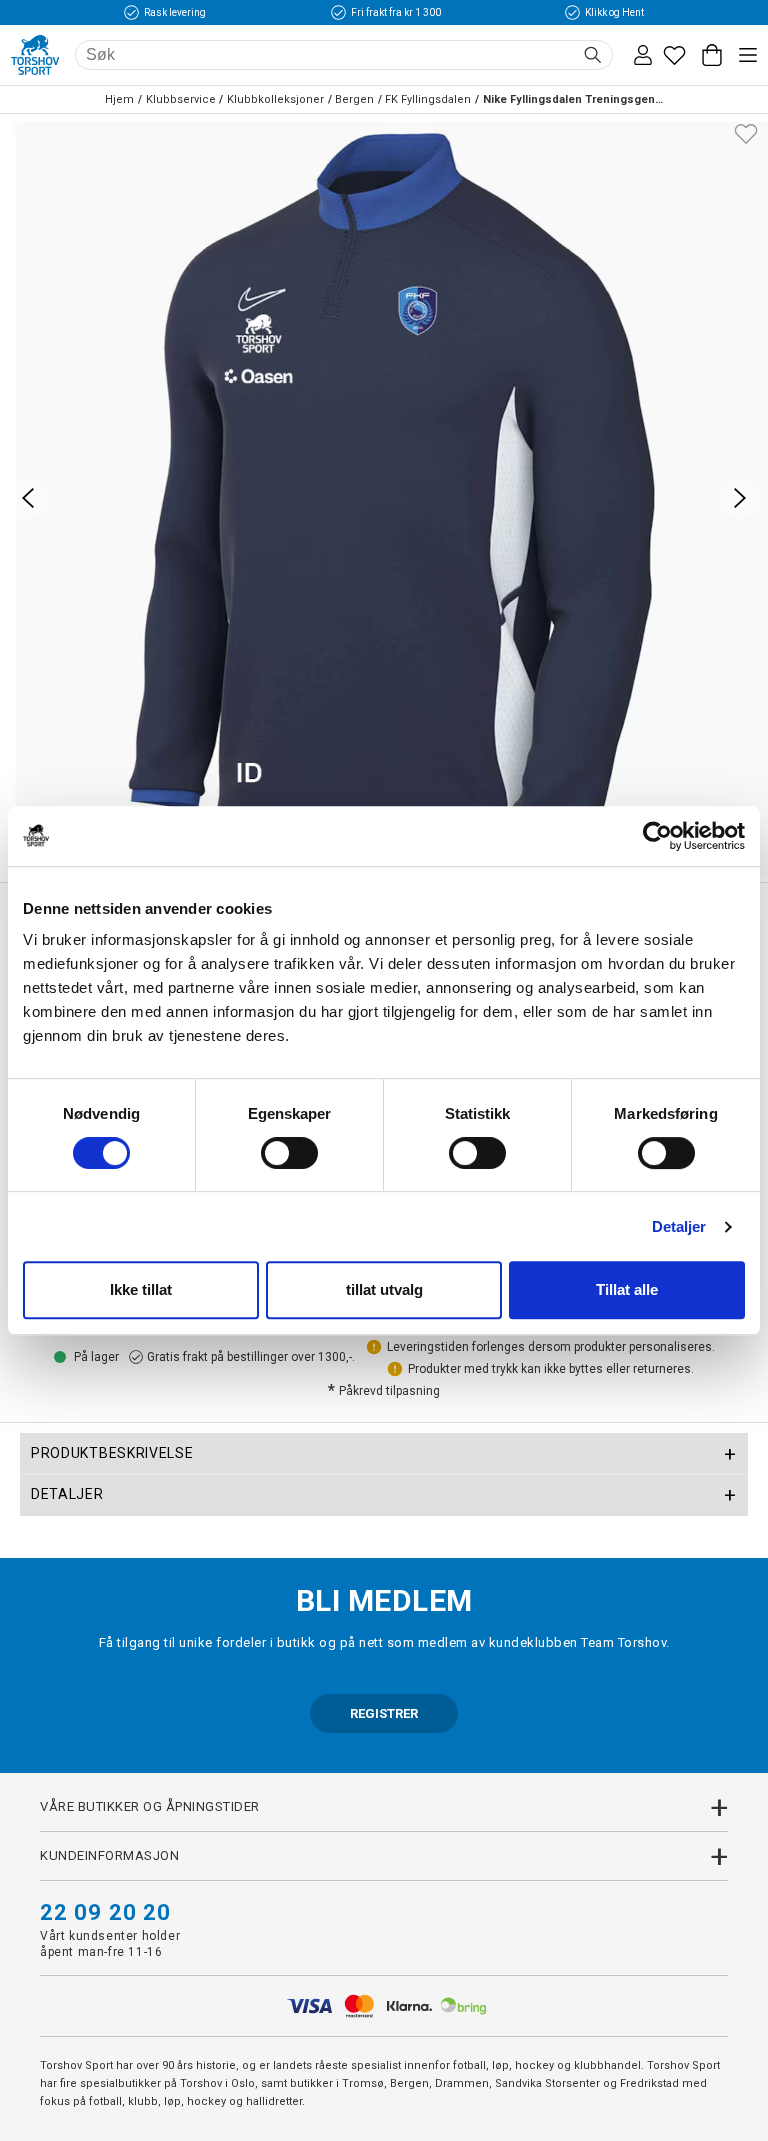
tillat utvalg (384, 1289)
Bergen (354, 99)
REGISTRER (384, 1713)
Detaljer (679, 1226)
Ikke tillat (141, 1289)
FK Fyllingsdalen (428, 99)
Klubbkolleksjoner (275, 99)
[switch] (289, 1153)
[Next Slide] (740, 498)
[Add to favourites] (746, 132)
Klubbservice (181, 99)
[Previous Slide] (28, 498)
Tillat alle (627, 1289)
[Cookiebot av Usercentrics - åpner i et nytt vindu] (657, 836)
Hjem (119, 99)
